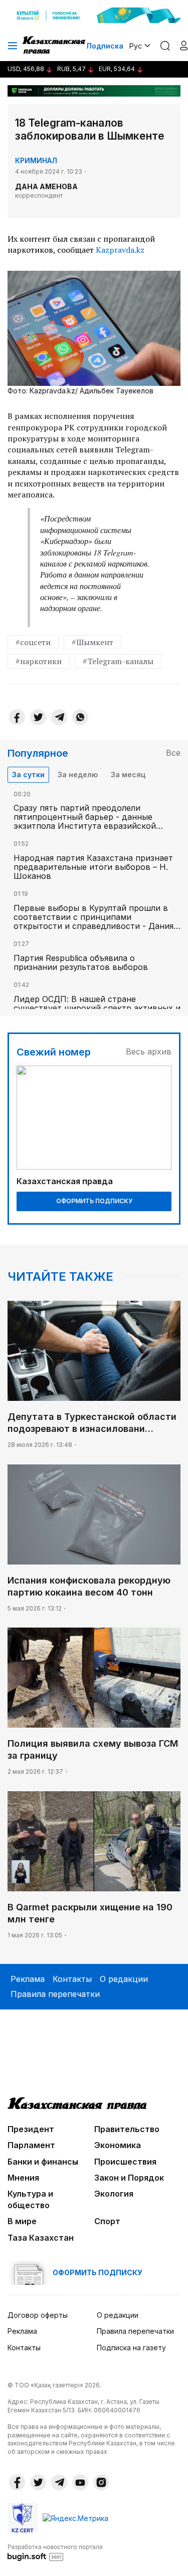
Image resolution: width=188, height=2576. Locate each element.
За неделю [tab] (78, 775)
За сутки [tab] (28, 775)
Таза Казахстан (41, 2238)
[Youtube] (80, 2482)
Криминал (36, 160)
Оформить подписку (94, 1201)
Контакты (72, 1979)
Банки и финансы (43, 2162)
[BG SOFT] (55, 2552)
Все (173, 753)
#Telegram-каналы (118, 661)
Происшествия (125, 2162)
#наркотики (39, 661)
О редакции (124, 1979)
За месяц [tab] (128, 775)
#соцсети (33, 642)
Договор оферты (38, 2315)
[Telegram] (59, 717)
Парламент (31, 2145)
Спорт (107, 2221)
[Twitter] (38, 717)
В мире (22, 2221)
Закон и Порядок (129, 2178)
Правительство (127, 2129)
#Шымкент (92, 642)
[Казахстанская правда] (55, 46)
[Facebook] (17, 717)
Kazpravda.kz (120, 250)
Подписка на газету (131, 2348)
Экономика (118, 2145)
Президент (31, 2129)
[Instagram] (101, 2482)
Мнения (23, 2178)
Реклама (28, 1979)
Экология (114, 2194)
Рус (136, 46)
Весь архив (149, 1052)
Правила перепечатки (55, 1994)
